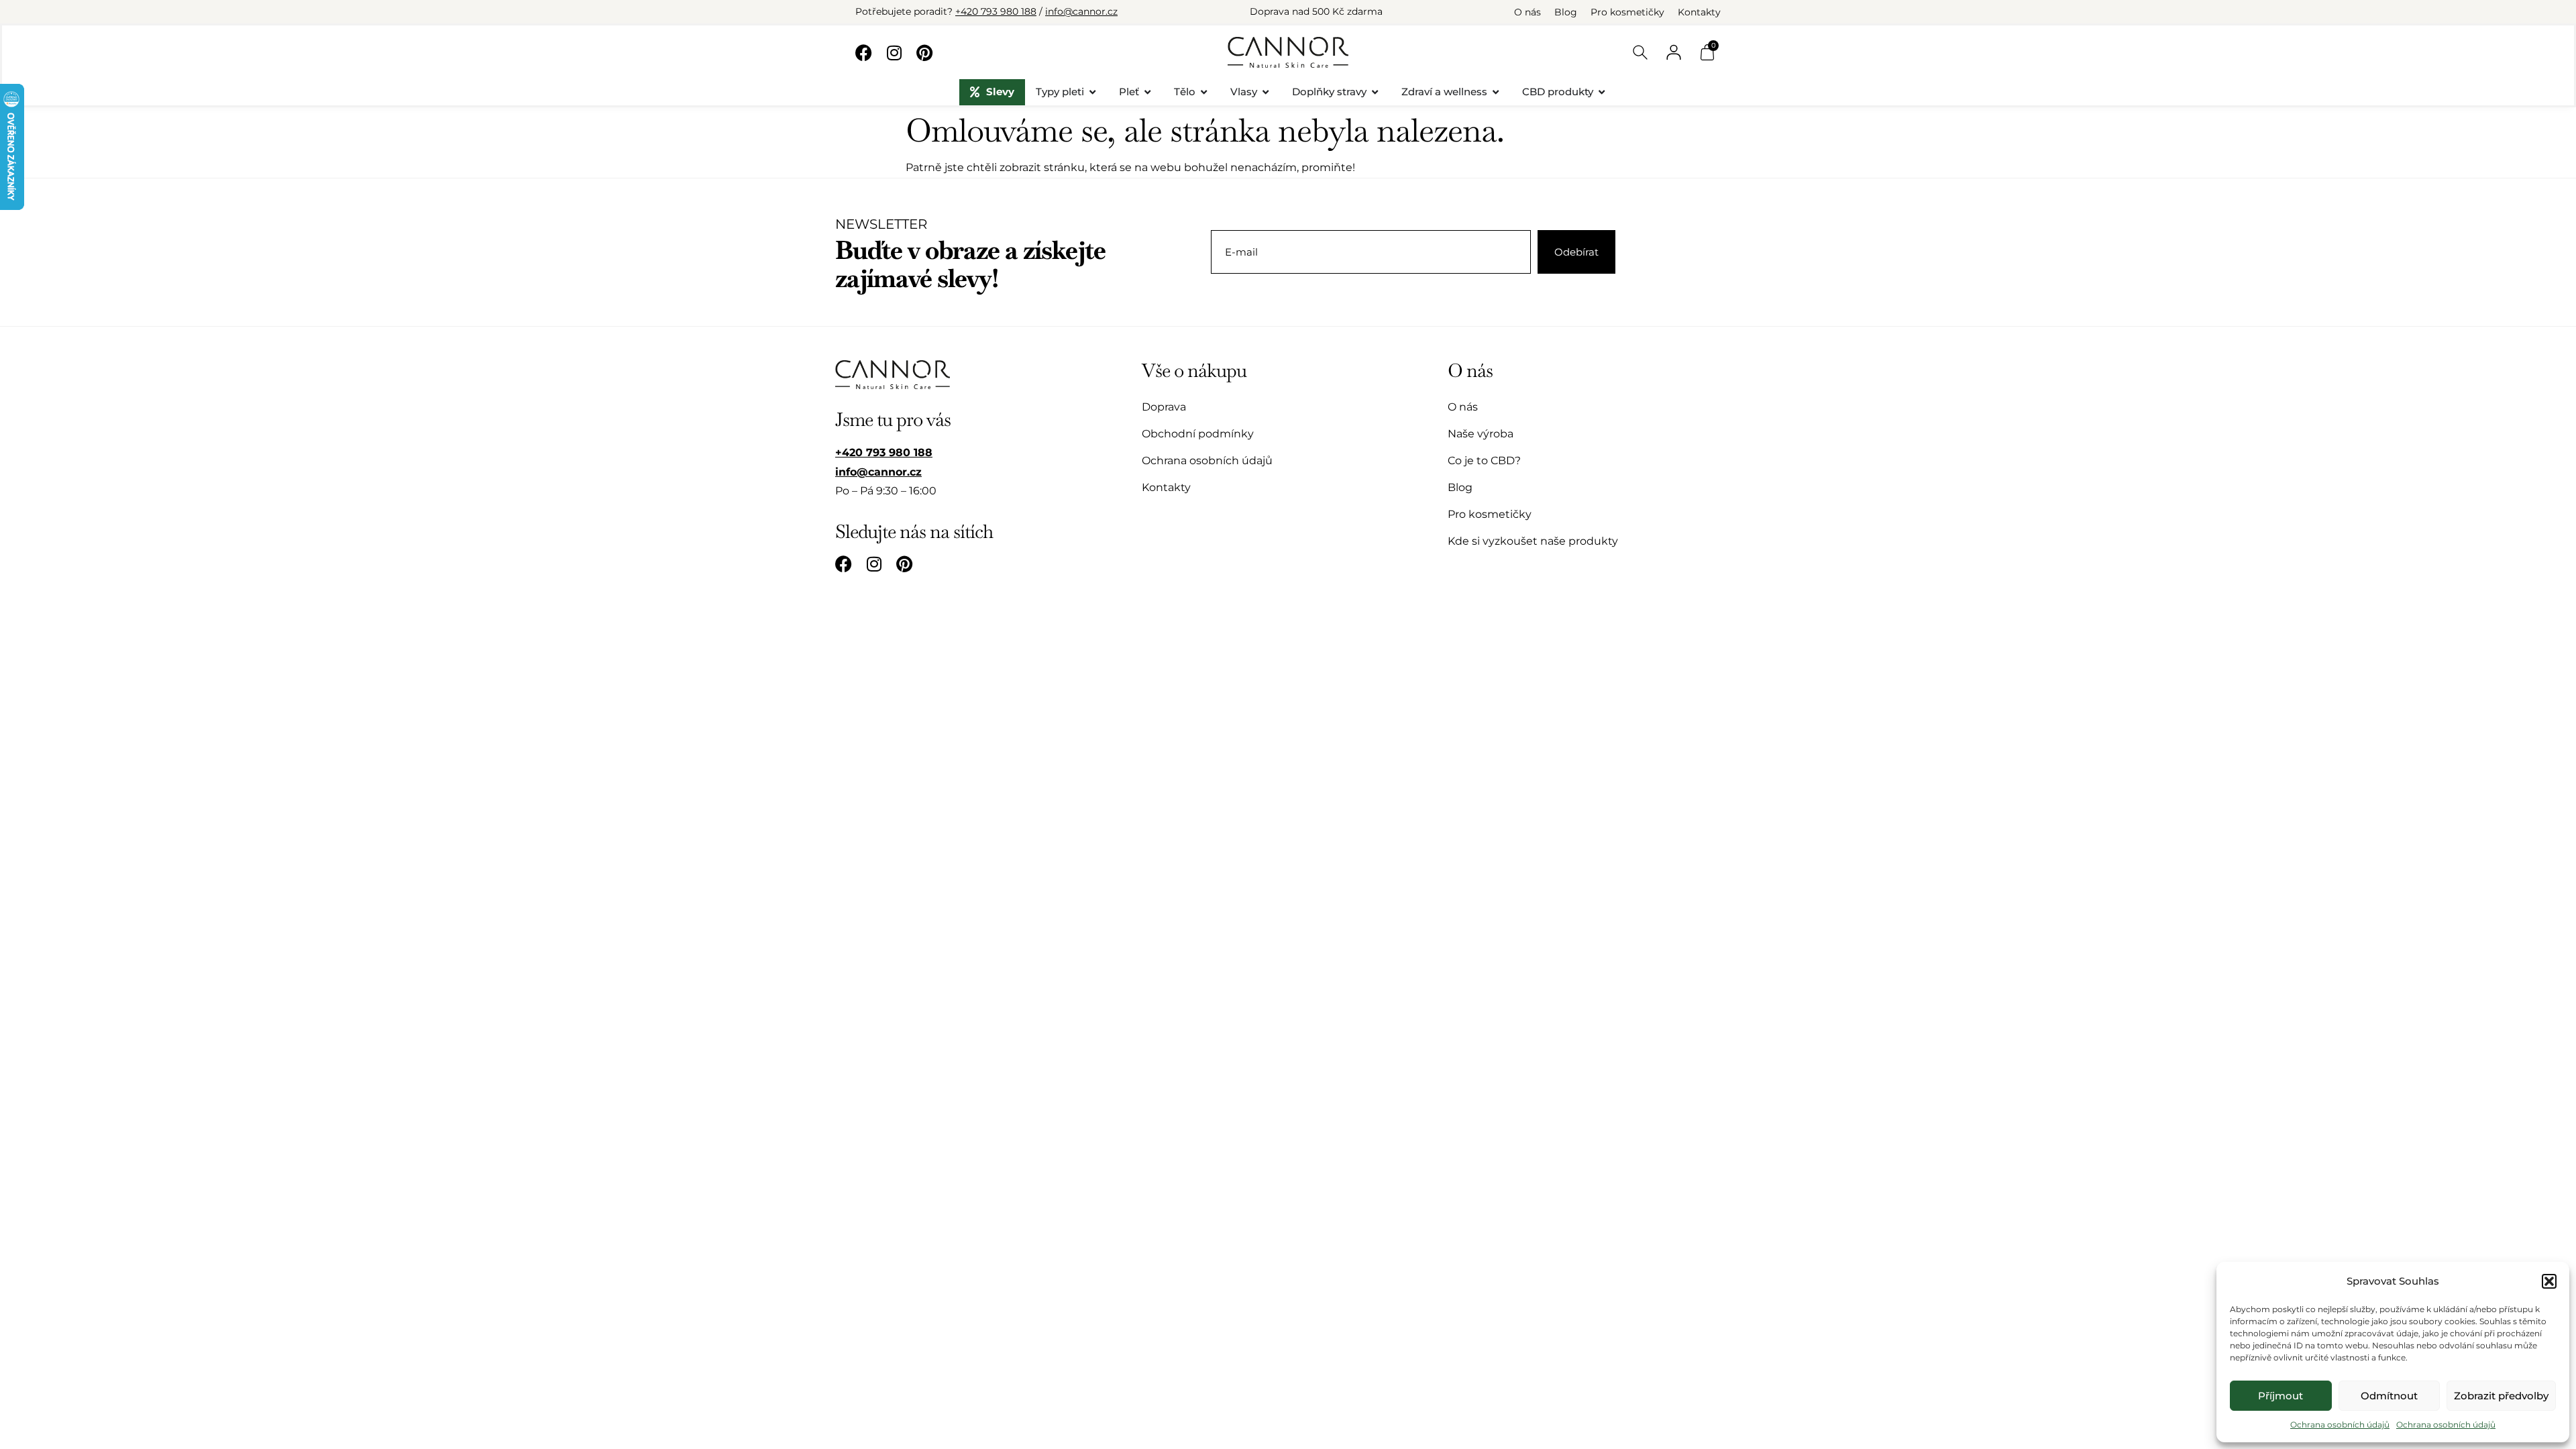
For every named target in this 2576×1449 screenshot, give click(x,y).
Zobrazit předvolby (2501, 1396)
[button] (2549, 1281)
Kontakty (1699, 12)
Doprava (1164, 407)
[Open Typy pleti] (1092, 92)
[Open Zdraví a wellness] (1496, 92)
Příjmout (2280, 1396)
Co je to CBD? (1484, 461)
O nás (1527, 12)
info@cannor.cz (1081, 11)
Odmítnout (2389, 1396)
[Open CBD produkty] (1602, 92)
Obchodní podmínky (1198, 434)
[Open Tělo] (1204, 92)
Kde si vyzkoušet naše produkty (1533, 541)
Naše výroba (1481, 434)
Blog (1566, 12)
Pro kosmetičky (1627, 12)
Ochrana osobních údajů (2340, 1425)
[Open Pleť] (1147, 92)
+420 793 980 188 (996, 11)
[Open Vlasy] (1266, 92)
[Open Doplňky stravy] (1375, 92)
